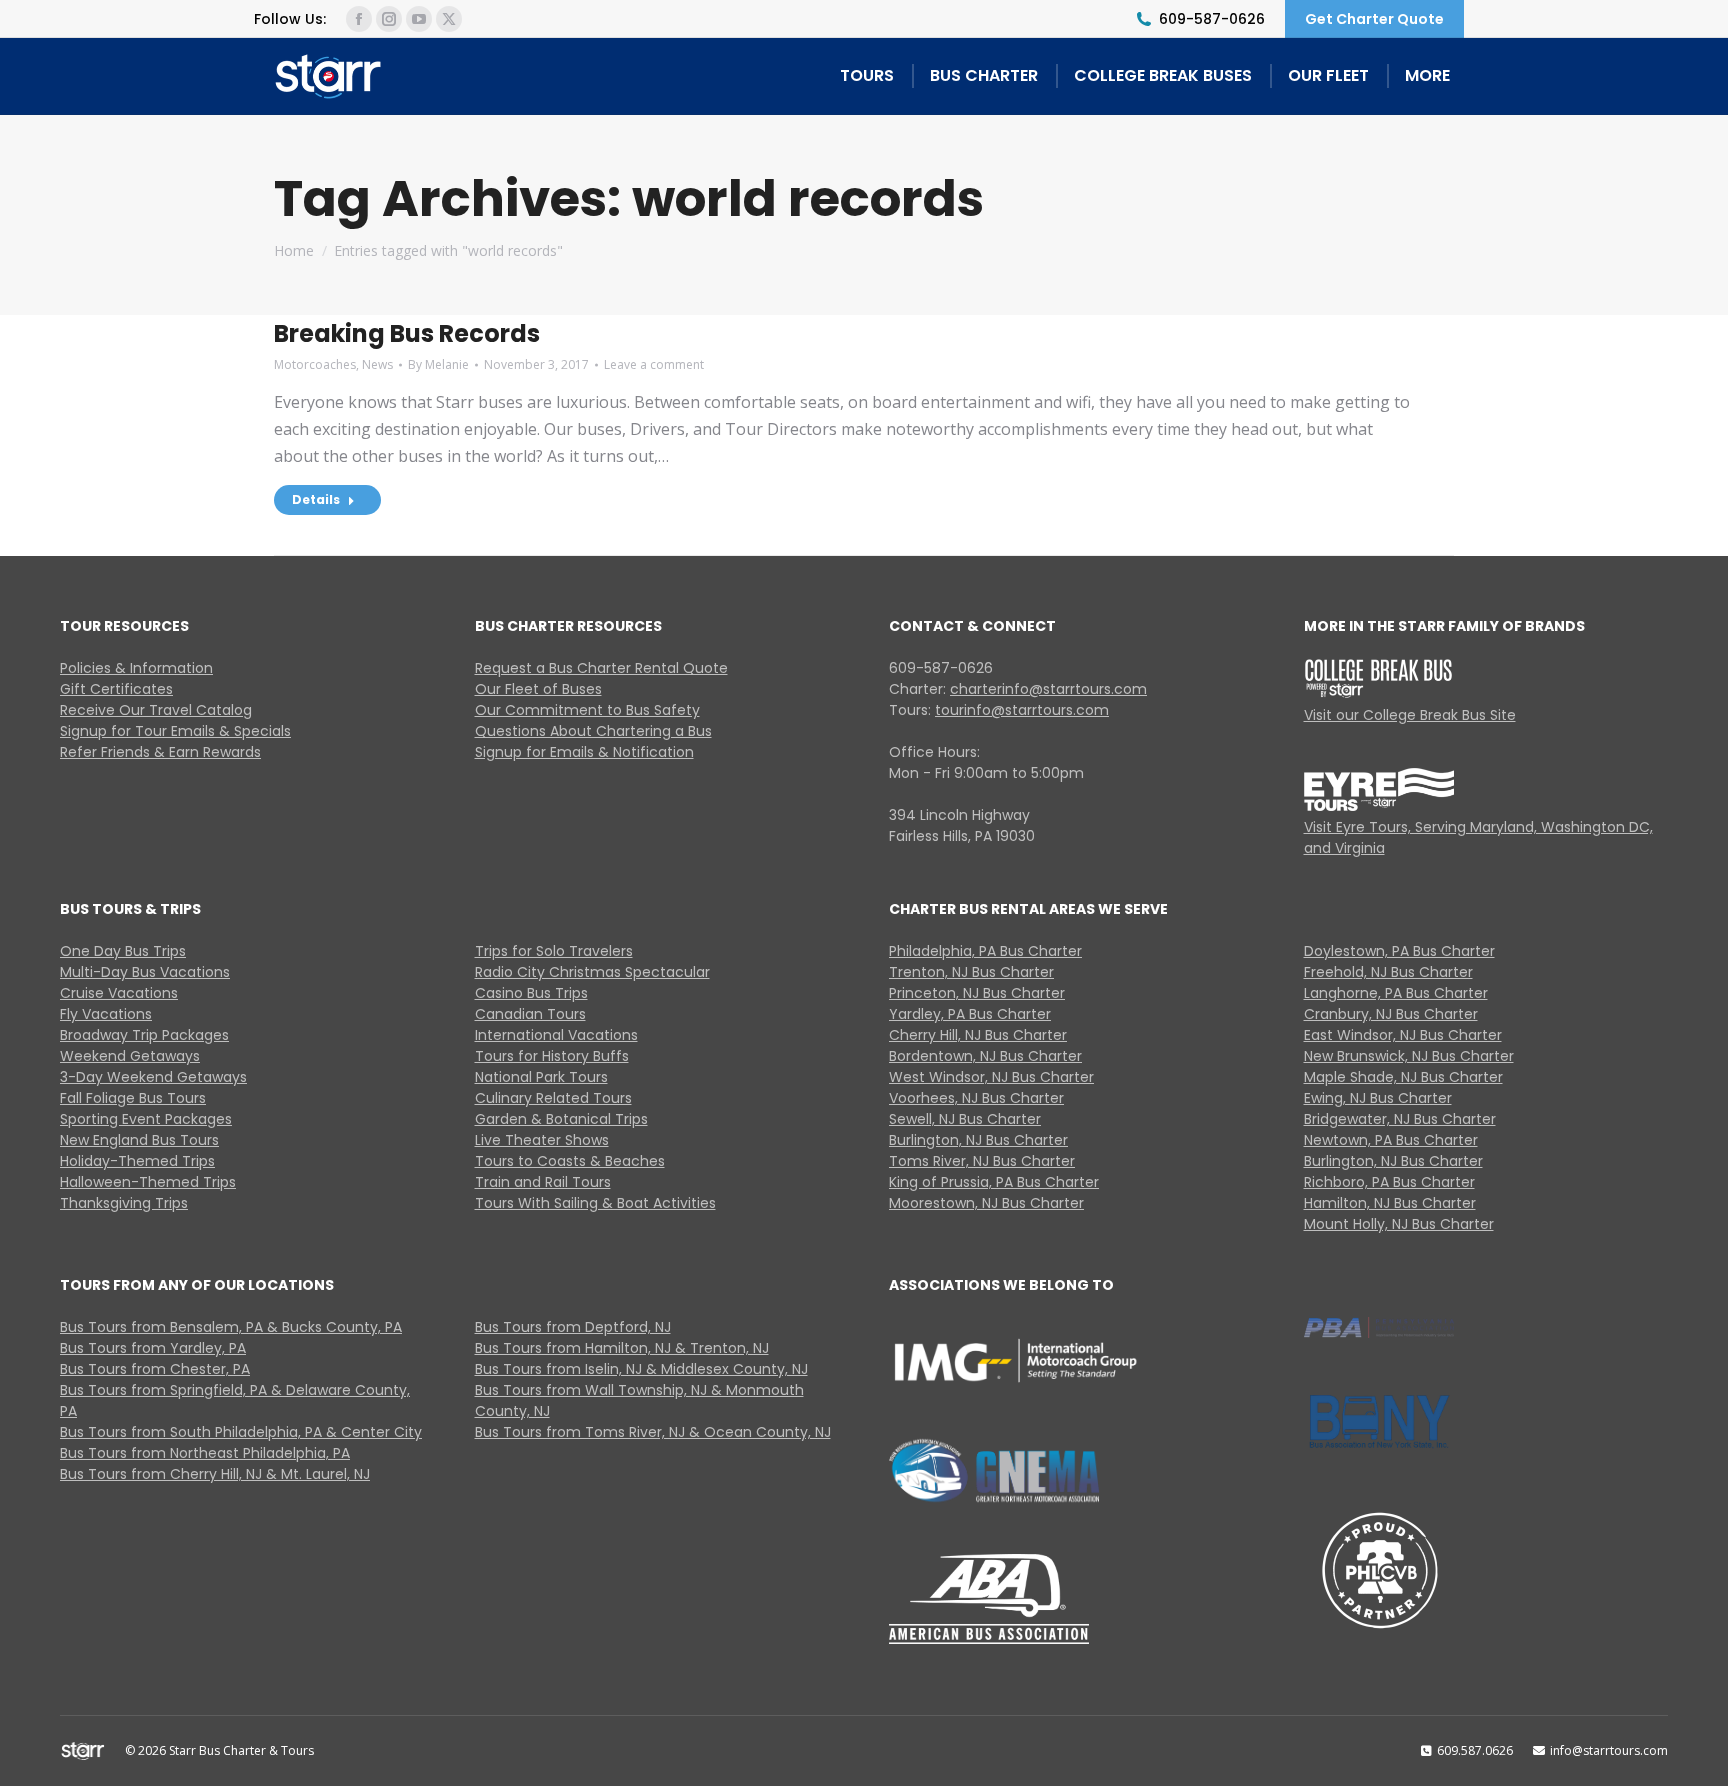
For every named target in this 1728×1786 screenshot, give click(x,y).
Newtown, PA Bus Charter (1391, 1140)
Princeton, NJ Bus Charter (977, 993)
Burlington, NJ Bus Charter (978, 1140)
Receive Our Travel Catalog (156, 710)
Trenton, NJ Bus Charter (971, 972)
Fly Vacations (106, 1014)
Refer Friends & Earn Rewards (160, 752)
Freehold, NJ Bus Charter (1388, 972)
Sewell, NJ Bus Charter (965, 1119)
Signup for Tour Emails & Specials (175, 731)
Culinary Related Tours (553, 1098)
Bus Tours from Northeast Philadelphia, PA (205, 1453)
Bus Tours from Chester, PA (155, 1369)
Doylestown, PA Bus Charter (1399, 951)
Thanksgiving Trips (124, 1203)
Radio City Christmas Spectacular (592, 972)
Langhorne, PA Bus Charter (1396, 993)
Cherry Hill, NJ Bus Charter (978, 1035)
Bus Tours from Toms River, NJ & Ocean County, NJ (653, 1432)
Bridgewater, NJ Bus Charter (1400, 1119)
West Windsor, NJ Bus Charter (991, 1077)
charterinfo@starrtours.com (1048, 689)
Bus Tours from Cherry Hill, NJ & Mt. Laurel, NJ (215, 1474)
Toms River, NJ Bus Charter (982, 1161)
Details (316, 499)
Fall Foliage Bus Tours (133, 1098)
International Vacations (556, 1035)
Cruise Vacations (119, 993)
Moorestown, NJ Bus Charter (986, 1203)
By (438, 364)
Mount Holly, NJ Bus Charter (1399, 1224)
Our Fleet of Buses (538, 689)
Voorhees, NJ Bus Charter (976, 1098)
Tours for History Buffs (552, 1056)
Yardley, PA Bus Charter (970, 1014)
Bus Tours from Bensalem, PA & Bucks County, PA (231, 1327)
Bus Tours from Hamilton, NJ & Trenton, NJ (622, 1348)
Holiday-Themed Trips (137, 1161)
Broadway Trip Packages (144, 1035)
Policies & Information (136, 668)
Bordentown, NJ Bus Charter (985, 1056)
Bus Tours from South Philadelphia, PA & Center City (241, 1432)
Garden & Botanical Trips (561, 1119)
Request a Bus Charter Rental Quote (601, 668)
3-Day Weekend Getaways (153, 1077)
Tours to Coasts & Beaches (570, 1161)
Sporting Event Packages (146, 1119)
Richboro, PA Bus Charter (1389, 1182)
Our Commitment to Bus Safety (587, 710)
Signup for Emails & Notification (584, 752)
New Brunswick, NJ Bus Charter (1409, 1056)
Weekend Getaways (130, 1056)
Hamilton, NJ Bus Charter (1390, 1203)
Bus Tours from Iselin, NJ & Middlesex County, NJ (641, 1369)
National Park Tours (541, 1077)
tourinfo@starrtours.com (1022, 710)
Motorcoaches (315, 364)
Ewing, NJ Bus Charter (1378, 1098)
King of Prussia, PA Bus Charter (994, 1182)
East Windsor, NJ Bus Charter (1403, 1035)
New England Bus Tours (139, 1140)
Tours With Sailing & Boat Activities (595, 1203)
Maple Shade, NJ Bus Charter (1403, 1077)
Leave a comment (654, 364)
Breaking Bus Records (407, 333)
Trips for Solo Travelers (554, 951)
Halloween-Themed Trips (148, 1182)
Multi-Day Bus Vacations (145, 972)
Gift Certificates (116, 689)
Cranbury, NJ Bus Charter (1391, 1014)
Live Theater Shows (542, 1140)
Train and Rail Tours (543, 1182)
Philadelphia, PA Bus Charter (985, 951)
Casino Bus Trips (531, 993)
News (377, 364)
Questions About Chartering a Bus (593, 731)
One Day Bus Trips (123, 951)
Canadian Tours (530, 1014)
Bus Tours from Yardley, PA (153, 1348)
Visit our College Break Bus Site (1410, 715)
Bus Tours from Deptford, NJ (573, 1327)
